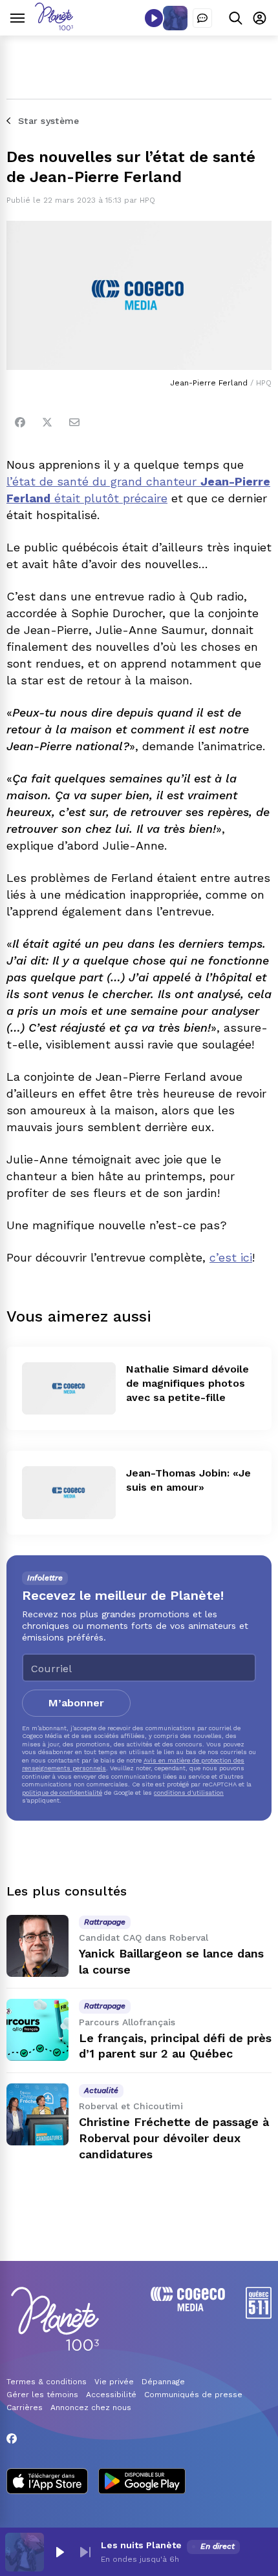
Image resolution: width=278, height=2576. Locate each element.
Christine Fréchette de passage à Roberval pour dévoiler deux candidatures (174, 2138)
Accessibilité (111, 2395)
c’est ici (231, 1257)
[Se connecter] (260, 18)
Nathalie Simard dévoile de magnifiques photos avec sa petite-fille (187, 1383)
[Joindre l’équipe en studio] (202, 18)
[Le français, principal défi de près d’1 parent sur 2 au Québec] (37, 2030)
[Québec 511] (259, 2315)
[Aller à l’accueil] (54, 27)
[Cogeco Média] (188, 2308)
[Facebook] (20, 422)
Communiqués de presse (193, 2395)
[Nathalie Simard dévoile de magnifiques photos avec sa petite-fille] (69, 1388)
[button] (59, 2552)
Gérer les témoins (42, 2395)
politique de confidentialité (62, 1793)
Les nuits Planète (141, 2545)
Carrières (25, 2407)
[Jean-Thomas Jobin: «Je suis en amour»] (69, 1492)
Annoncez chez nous (91, 2407)
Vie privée (114, 2382)
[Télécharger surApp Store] (47, 2482)
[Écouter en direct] (154, 18)
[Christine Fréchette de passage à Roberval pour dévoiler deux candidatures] (37, 2114)
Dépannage (163, 2382)
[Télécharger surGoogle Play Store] (142, 2482)
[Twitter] (47, 422)
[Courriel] (74, 422)
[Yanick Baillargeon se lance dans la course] (37, 1946)
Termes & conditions (47, 2382)
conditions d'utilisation (189, 1793)
